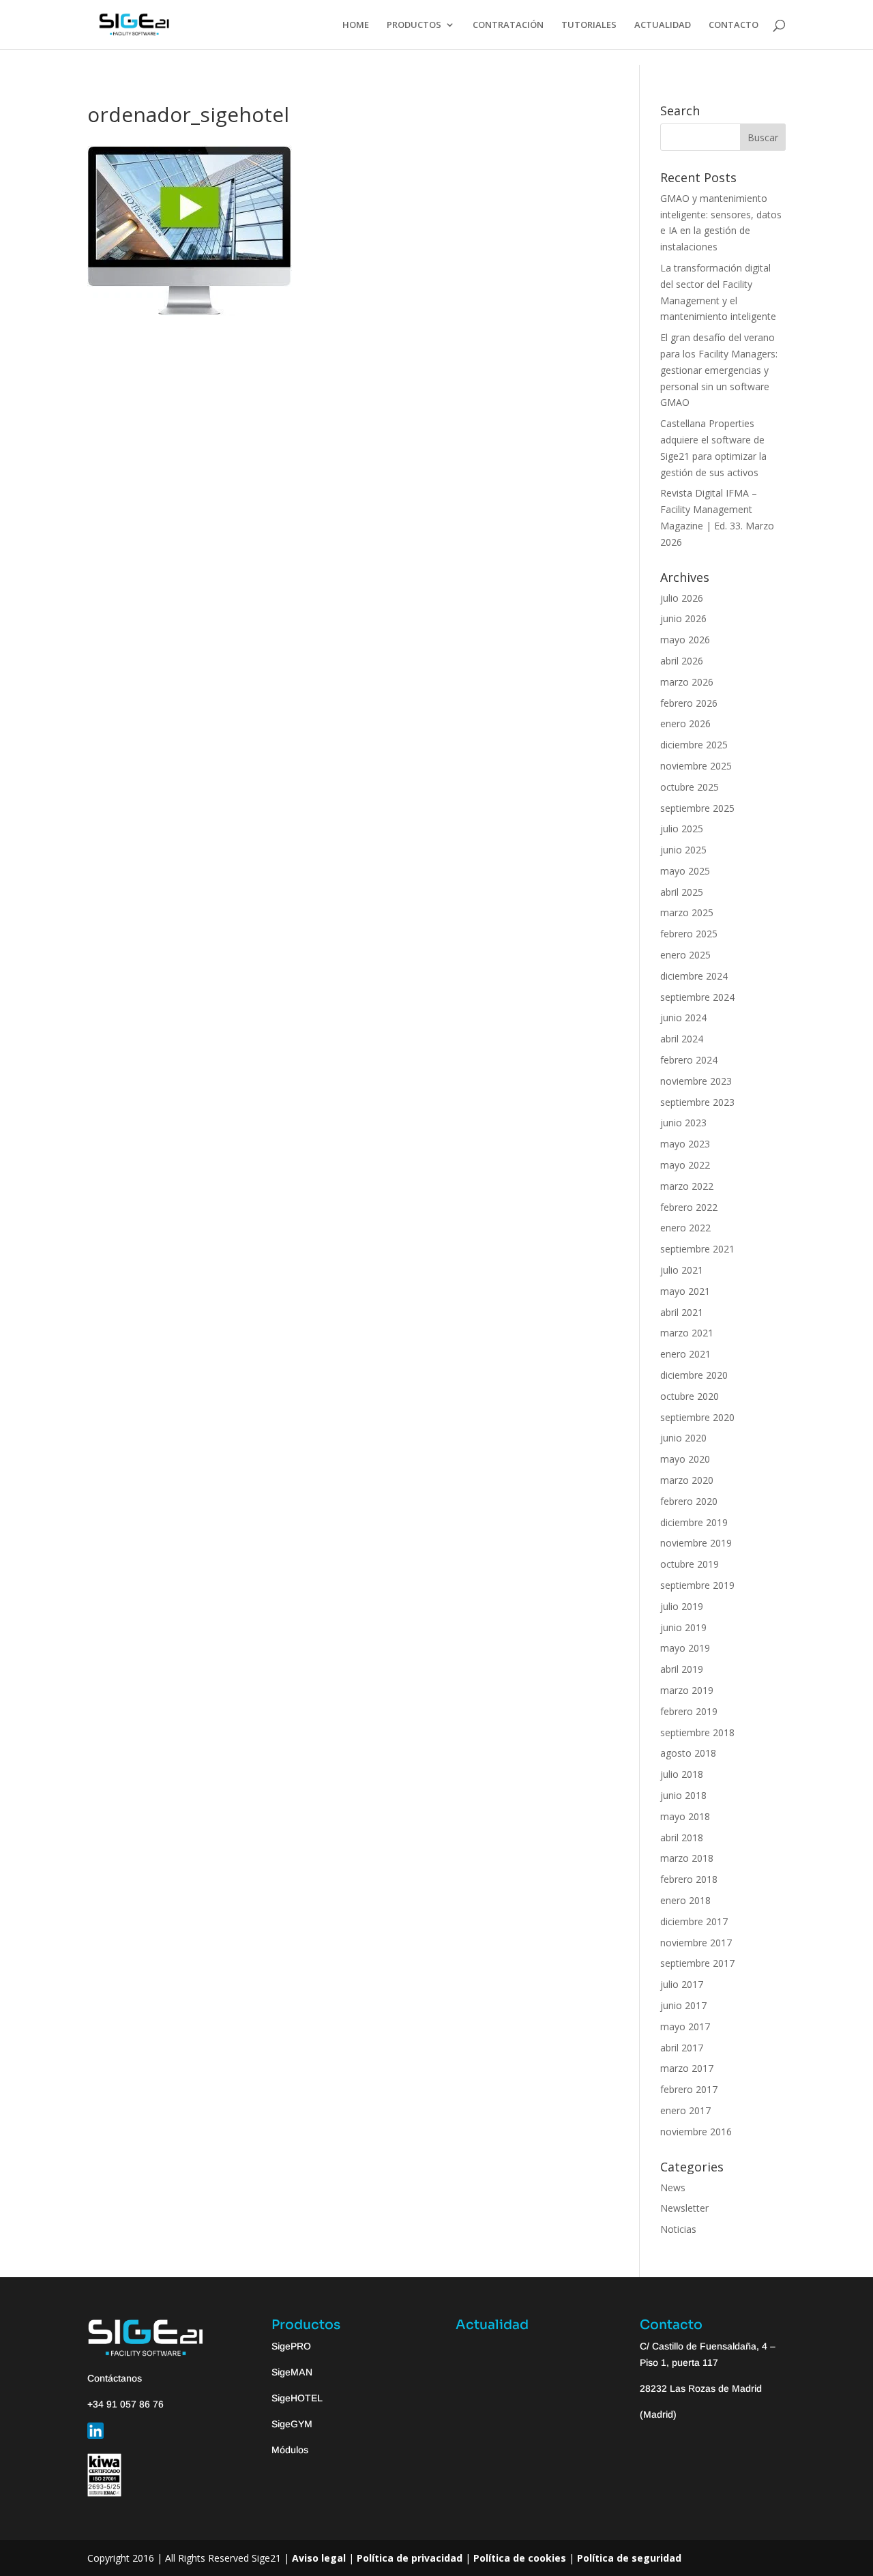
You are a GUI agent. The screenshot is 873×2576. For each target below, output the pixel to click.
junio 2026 (683, 618)
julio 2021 (682, 1270)
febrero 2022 (689, 1207)
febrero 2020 (689, 1501)
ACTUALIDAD (663, 25)
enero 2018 (685, 1900)
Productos (306, 2325)
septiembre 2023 (697, 1102)
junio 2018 (683, 1795)
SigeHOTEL (297, 2398)
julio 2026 (682, 598)
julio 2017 (682, 1984)
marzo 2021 (687, 1333)
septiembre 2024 (697, 997)
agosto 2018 (688, 1753)
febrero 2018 (689, 1879)
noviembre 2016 (696, 2132)
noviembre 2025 (696, 766)
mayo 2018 (685, 1816)
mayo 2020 (685, 1459)
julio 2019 (682, 1606)
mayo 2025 (685, 871)
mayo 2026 (685, 640)
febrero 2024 (689, 1060)
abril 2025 (682, 892)
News (673, 2187)
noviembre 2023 (696, 1081)
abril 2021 (682, 1312)
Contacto (671, 2325)
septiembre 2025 (697, 808)
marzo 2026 (687, 682)
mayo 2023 (685, 1144)
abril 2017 (682, 2048)
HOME (356, 25)
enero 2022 (685, 1228)
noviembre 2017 (696, 1943)
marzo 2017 (687, 2068)
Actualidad (492, 2325)
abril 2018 (682, 1838)
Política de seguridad (629, 2558)
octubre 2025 (690, 787)
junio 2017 (683, 2005)
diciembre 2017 (694, 1921)
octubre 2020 (690, 1396)
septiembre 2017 (697, 1963)
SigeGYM (292, 2424)
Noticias (678, 2229)
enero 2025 (685, 955)
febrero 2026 (689, 703)
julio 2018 (682, 1774)
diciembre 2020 (694, 1375)
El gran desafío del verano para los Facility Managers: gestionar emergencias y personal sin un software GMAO (719, 370)
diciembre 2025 (694, 745)
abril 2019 (682, 1669)
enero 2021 (685, 1354)
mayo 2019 (685, 1648)
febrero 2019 (689, 1711)
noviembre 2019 (696, 1543)
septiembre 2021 (697, 1249)
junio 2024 (683, 1018)
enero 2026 (685, 723)
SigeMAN (292, 2372)
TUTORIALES (589, 25)
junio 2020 (683, 1438)
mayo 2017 (685, 2026)
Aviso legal (319, 2558)
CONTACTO (734, 25)
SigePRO (291, 2346)
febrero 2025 (689, 934)
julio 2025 (682, 829)
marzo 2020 (687, 1480)
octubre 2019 (690, 1564)
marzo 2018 (687, 1858)
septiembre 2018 (697, 1732)
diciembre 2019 (694, 1522)
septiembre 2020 (697, 1417)
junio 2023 (683, 1123)
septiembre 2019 (697, 1585)
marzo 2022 (687, 1186)
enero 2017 (685, 2110)
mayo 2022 (685, 1165)
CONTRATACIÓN (508, 25)
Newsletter (684, 2208)
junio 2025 (683, 850)
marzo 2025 (687, 912)
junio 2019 (683, 1627)
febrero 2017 (689, 2089)
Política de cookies (520, 2558)
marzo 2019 (687, 1690)
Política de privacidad (410, 2558)
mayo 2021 (685, 1291)
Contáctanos (115, 2378)
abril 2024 (682, 1039)
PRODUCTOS (414, 25)
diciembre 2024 (694, 976)
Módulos (290, 2450)
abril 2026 (682, 661)
